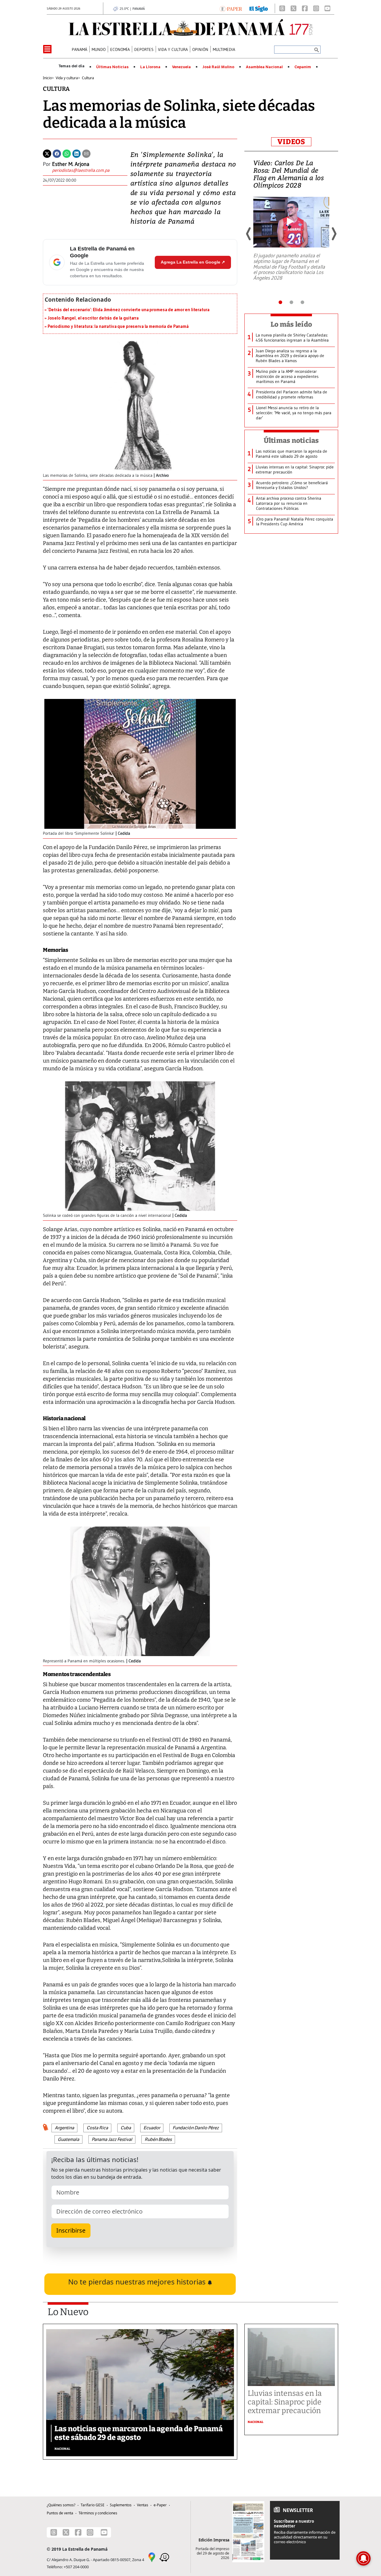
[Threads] (282, 8)
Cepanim (303, 67)
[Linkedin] (76, 153)
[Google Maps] (152, 2557)
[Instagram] (316, 8)
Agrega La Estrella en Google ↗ (193, 262)
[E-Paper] (231, 8)
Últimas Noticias (112, 67)
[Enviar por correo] (86, 153)
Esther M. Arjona (71, 164)
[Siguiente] (334, 234)
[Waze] (164, 2557)
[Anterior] (249, 234)
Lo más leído (291, 324)
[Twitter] (47, 153)
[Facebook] (305, 8)
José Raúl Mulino (218, 67)
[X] (293, 8)
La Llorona (150, 67)
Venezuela (181, 67)
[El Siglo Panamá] (259, 8)
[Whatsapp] (67, 153)
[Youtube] (327, 8)
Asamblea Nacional (264, 67)
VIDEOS (291, 142)
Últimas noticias (291, 440)
